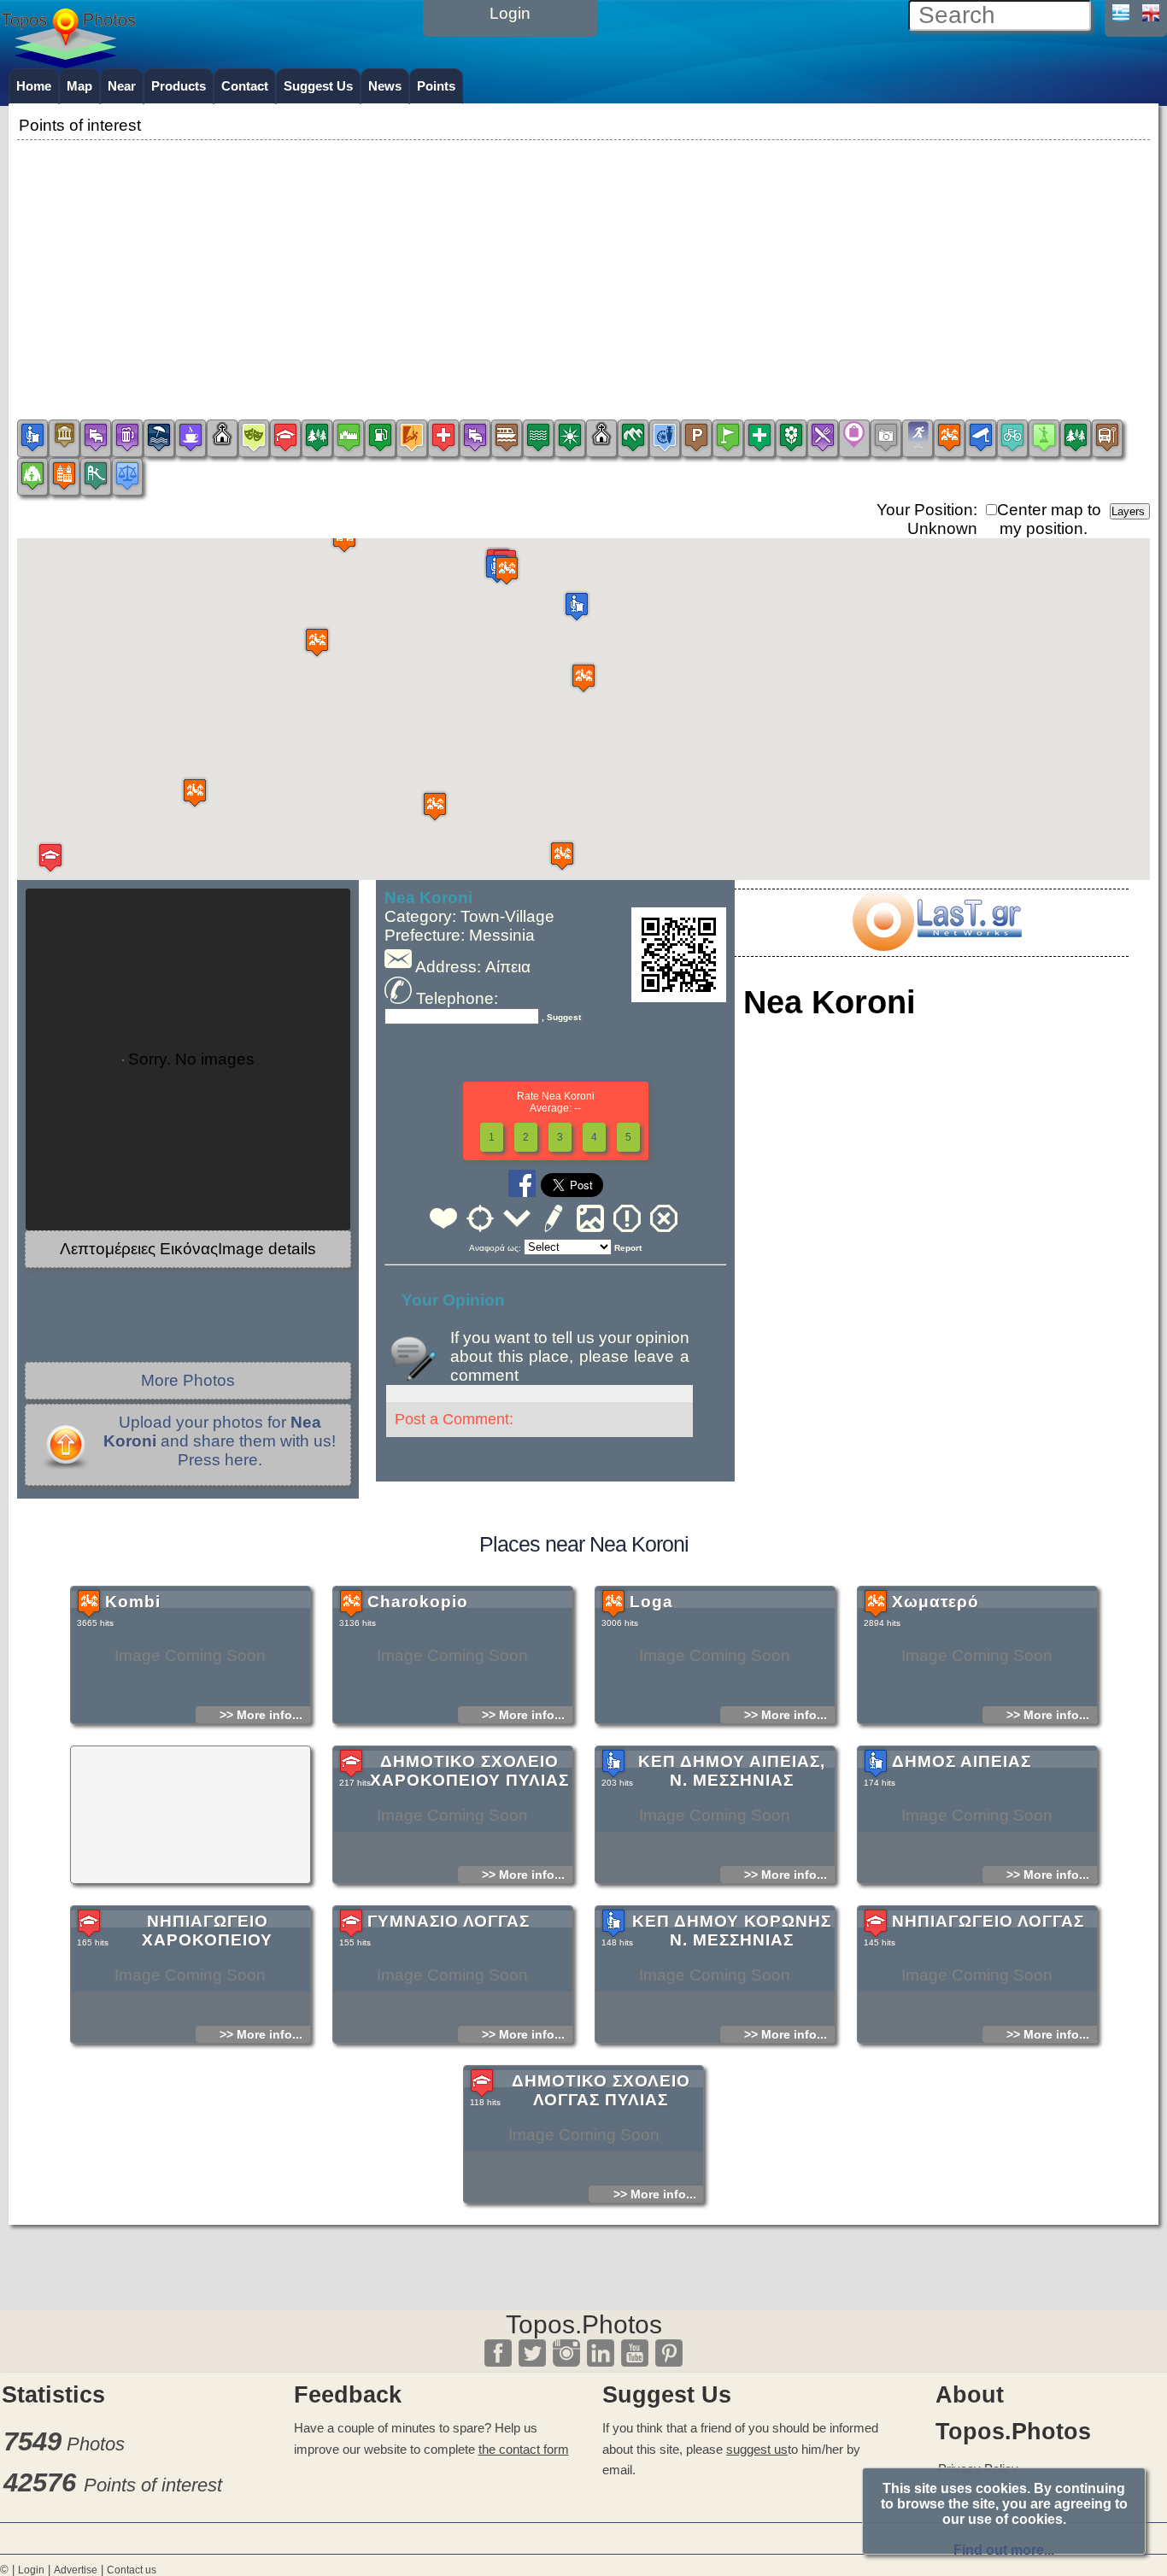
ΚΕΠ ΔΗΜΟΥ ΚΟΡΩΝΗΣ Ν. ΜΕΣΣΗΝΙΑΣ (732, 1931)
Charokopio (418, 1602)
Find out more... (1004, 2550)
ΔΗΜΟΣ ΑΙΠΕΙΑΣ (962, 1761)
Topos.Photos (584, 2324)
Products (179, 86)
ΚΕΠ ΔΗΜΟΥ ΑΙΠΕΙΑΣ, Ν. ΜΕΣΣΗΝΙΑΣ (732, 1771)
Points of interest (153, 2485)
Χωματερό (935, 1602)
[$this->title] (936, 945)
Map (79, 86)
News (385, 86)
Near (122, 86)
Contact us (132, 2570)
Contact (245, 86)
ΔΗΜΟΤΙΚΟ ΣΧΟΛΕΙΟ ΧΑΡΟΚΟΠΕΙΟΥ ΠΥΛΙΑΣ (469, 1771)
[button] (577, 606)
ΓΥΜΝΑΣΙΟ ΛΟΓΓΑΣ (449, 1921)
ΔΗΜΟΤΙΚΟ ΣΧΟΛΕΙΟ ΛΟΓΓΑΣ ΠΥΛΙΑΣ (601, 2090)
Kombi (133, 1602)
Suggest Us (318, 86)
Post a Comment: (454, 1419)
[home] (68, 62)
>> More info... (261, 1715)
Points (436, 86)
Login (31, 2570)
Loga (651, 1602)
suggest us (757, 2449)
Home (34, 86)
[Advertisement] (583, 264)
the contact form (524, 2449)
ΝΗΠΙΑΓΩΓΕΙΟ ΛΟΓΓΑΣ (988, 1921)
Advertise (76, 2570)
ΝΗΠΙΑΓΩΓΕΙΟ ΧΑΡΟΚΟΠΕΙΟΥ (207, 1931)
